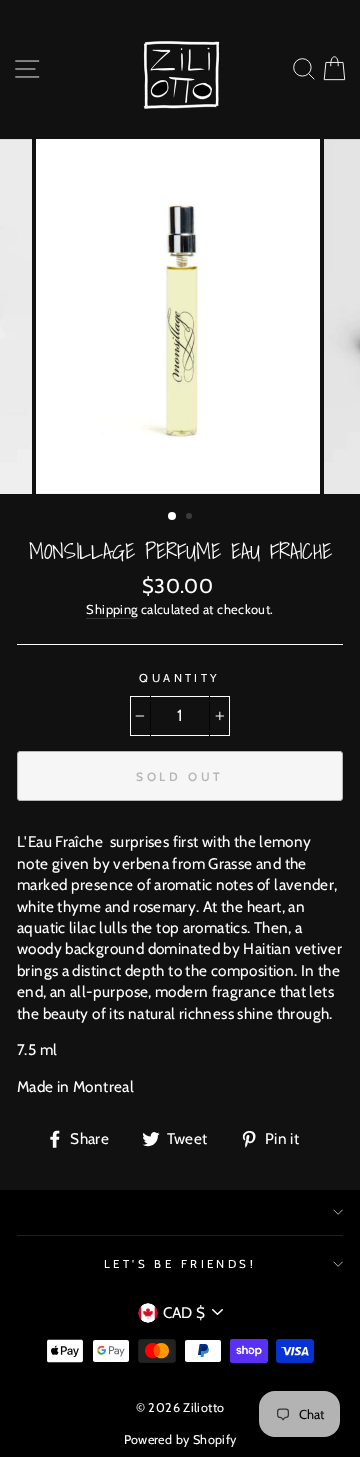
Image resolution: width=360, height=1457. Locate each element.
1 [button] (173, 517)
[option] (180, 316)
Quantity (180, 678)
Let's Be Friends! (180, 1264)
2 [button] (191, 518)
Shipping (111, 609)
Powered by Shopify (180, 1439)
